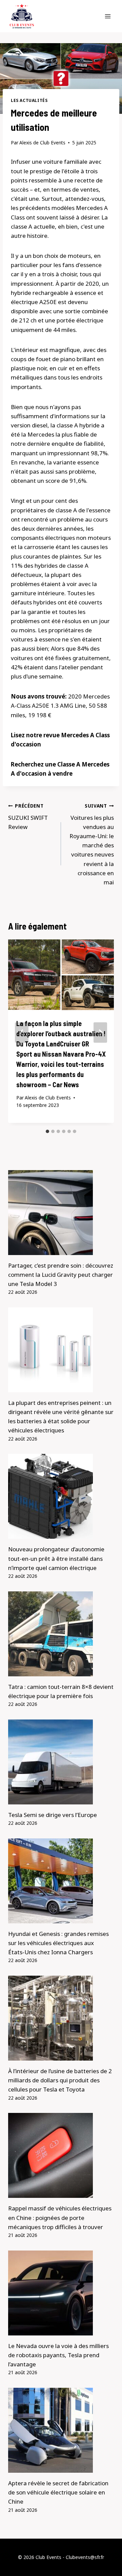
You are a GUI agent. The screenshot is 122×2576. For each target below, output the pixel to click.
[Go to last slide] (22, 1033)
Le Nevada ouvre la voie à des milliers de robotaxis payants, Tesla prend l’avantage (58, 2355)
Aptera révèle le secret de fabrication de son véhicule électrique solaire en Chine (58, 2492)
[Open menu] (108, 16)
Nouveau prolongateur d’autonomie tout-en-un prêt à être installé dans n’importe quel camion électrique (56, 1558)
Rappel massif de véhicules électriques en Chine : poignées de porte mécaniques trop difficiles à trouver (60, 2217)
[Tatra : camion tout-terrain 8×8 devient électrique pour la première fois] (61, 1634)
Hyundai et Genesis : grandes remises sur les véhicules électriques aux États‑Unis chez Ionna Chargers (58, 1943)
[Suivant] (100, 1033)
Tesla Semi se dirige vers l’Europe (53, 1815)
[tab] (47, 1131)
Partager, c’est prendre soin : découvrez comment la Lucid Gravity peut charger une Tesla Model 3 (61, 1275)
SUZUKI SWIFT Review (28, 817)
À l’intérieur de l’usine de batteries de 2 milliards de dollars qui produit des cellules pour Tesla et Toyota (60, 2080)
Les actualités (29, 100)
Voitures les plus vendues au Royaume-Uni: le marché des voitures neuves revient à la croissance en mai (92, 844)
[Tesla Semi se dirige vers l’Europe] (61, 1762)
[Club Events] (22, 16)
